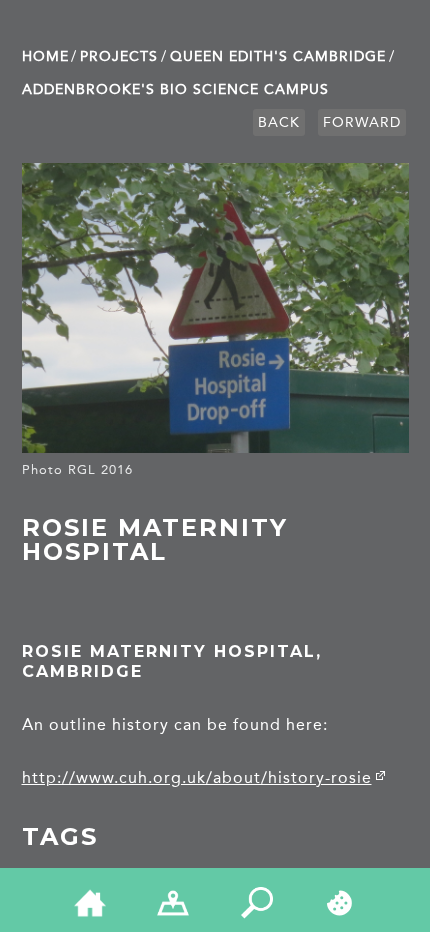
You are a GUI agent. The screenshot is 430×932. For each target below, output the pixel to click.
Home (45, 56)
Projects (119, 56)
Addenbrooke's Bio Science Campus (175, 89)
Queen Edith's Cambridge (278, 56)
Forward (362, 122)
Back (279, 122)
